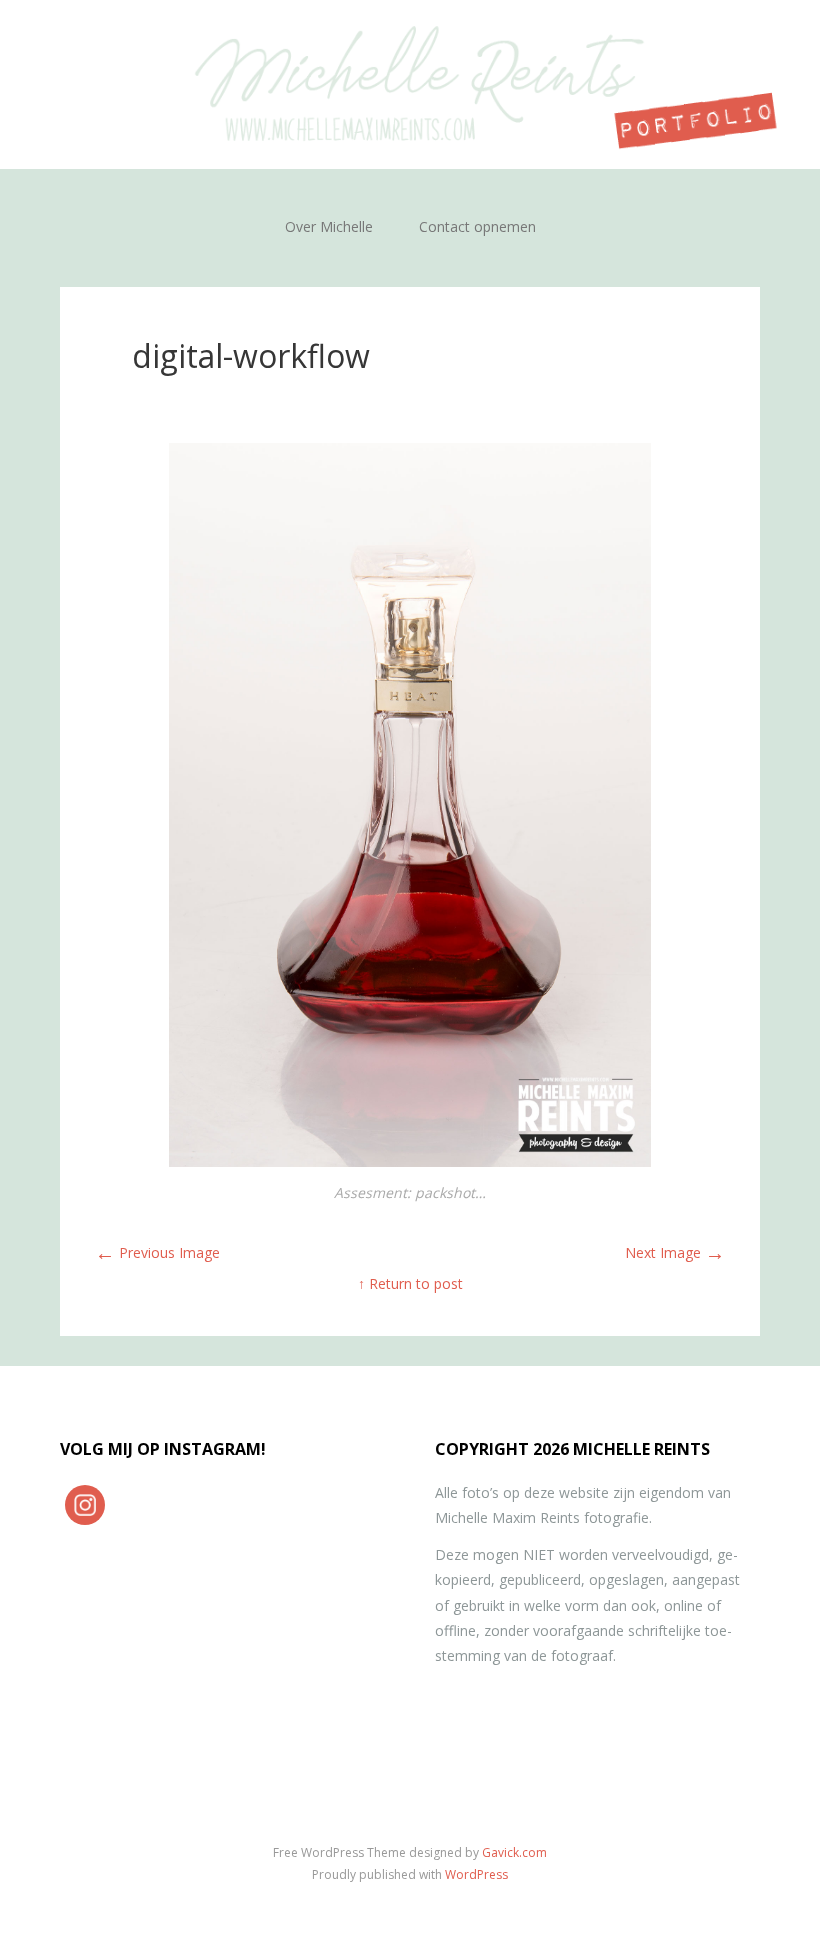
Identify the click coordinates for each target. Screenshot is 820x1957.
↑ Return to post (410, 1283)
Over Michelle (329, 226)
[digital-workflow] (410, 1161)
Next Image (675, 1252)
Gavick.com (514, 1852)
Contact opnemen (477, 226)
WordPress (476, 1874)
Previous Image (157, 1252)
